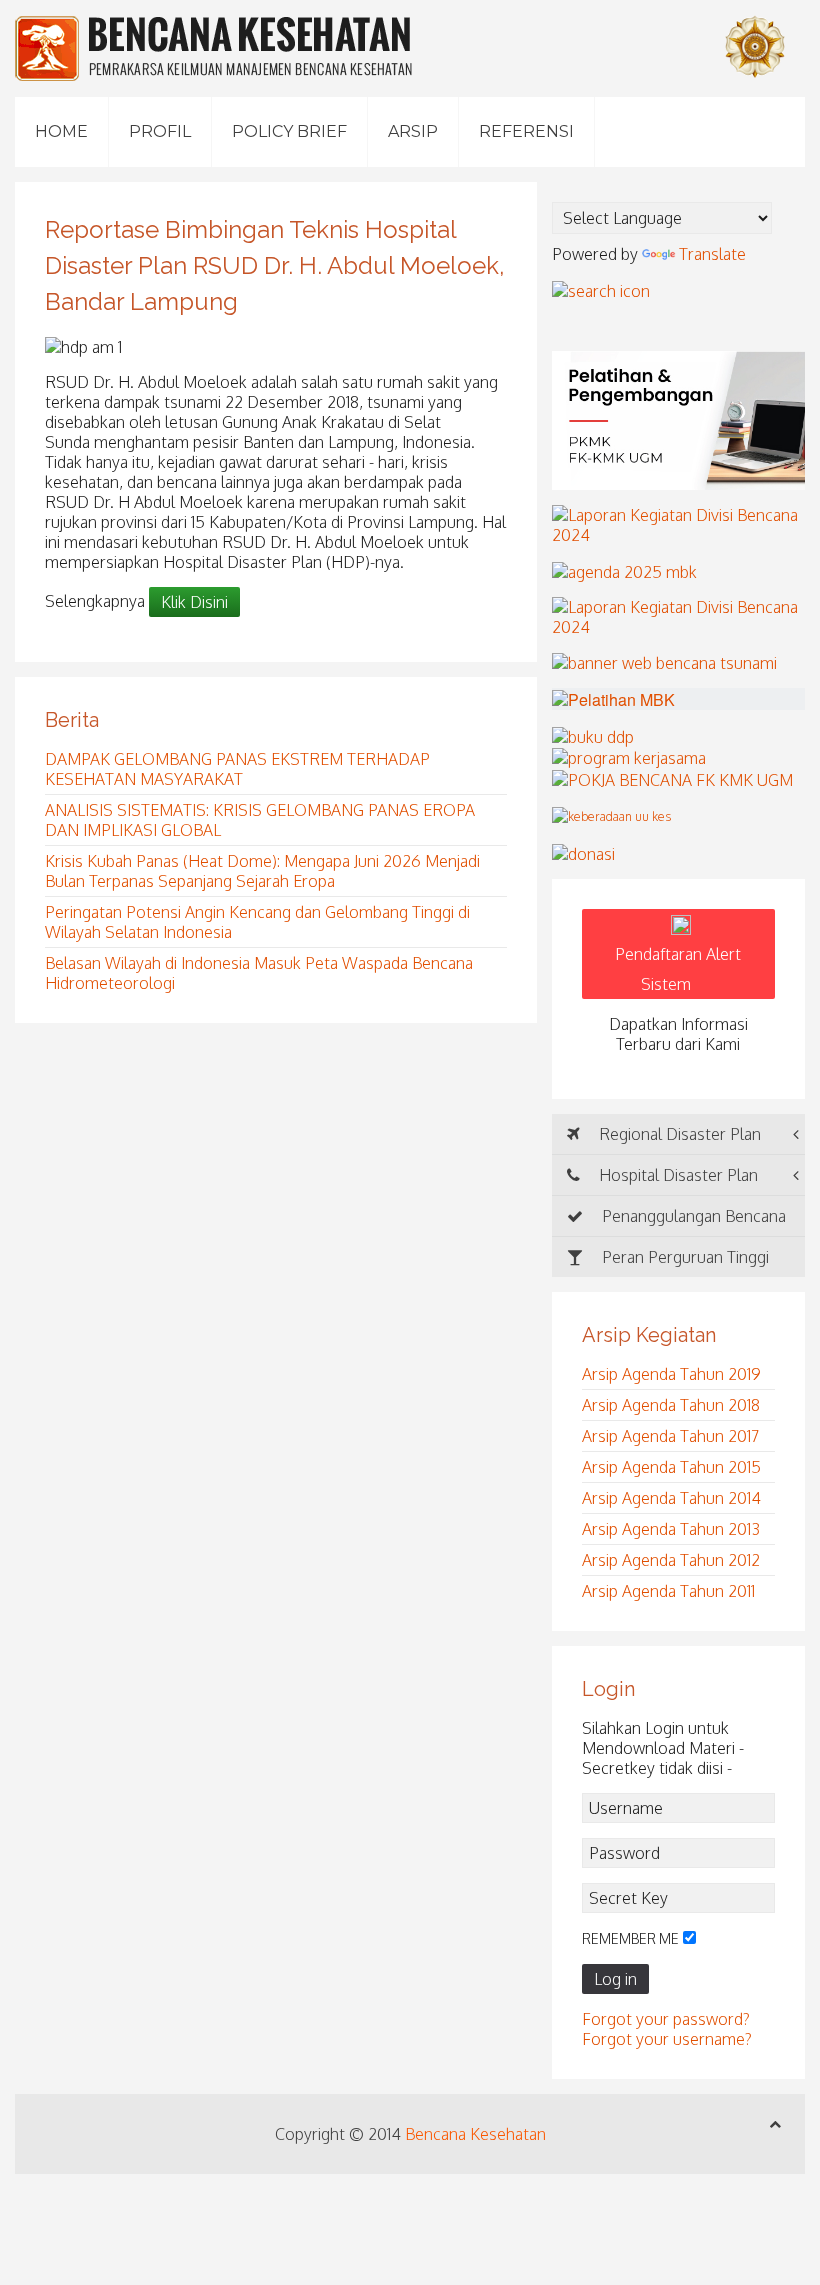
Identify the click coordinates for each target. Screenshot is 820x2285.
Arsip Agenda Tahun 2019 (671, 1374)
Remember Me (630, 1938)
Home (61, 131)
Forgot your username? (667, 2039)
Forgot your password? (666, 2019)
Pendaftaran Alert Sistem (678, 969)
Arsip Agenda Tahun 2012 (671, 1560)
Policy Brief (289, 131)
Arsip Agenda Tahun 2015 (671, 1467)
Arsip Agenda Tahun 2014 (671, 1498)
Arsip (413, 131)
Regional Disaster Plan (678, 1134)
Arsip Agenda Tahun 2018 (671, 1405)
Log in (615, 1979)
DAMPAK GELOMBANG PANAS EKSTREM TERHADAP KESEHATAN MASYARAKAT (237, 769)
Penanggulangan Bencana (692, 1216)
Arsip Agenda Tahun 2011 (668, 1591)
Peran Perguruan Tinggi (683, 1257)
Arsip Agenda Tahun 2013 (671, 1529)
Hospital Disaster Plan (676, 1175)
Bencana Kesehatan (475, 2134)
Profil (160, 131)
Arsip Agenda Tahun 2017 (670, 1436)
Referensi (526, 131)
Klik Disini (194, 602)
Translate (712, 254)
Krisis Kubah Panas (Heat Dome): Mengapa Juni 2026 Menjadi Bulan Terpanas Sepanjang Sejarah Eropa (262, 871)
